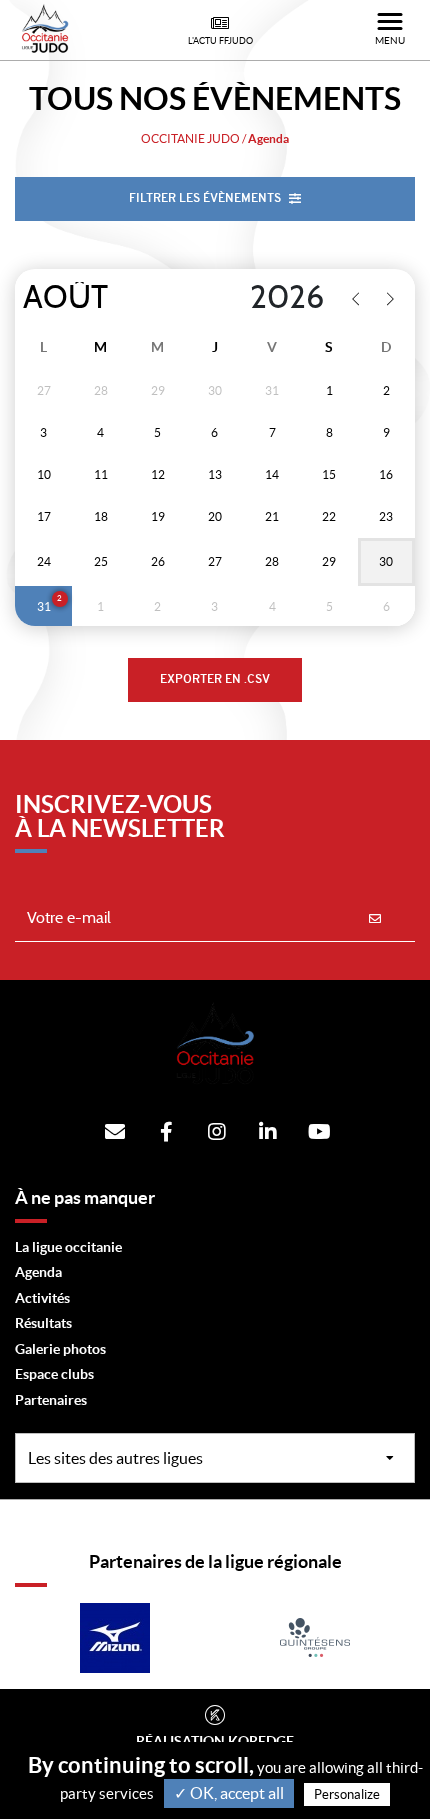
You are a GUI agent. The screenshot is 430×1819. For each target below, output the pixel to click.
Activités (42, 1298)
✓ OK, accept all (229, 1793)
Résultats (43, 1323)
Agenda (38, 1272)
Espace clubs (54, 1374)
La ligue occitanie (68, 1247)
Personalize (347, 1794)
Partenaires (51, 1400)
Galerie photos (60, 1349)
